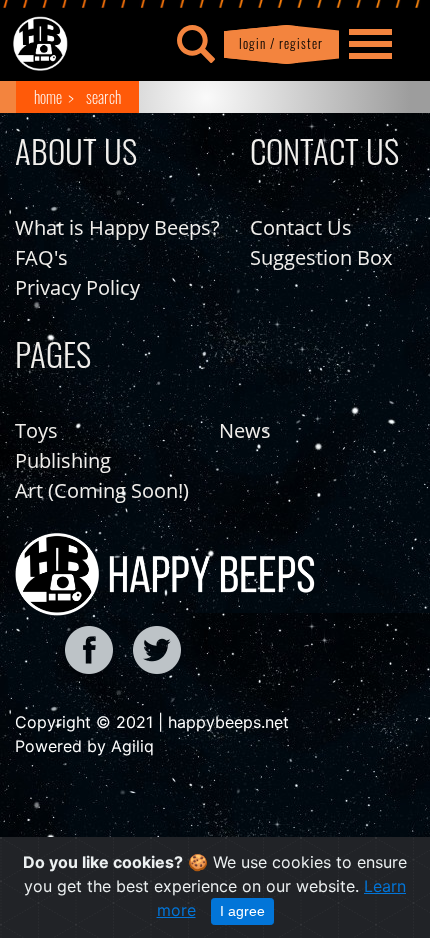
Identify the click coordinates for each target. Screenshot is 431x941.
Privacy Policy (77, 287)
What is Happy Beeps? (117, 227)
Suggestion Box (321, 257)
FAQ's (41, 257)
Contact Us (301, 227)
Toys (36, 430)
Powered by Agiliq (84, 746)
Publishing (63, 460)
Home (48, 97)
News (245, 430)
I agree (242, 911)
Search (103, 97)
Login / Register (277, 43)
